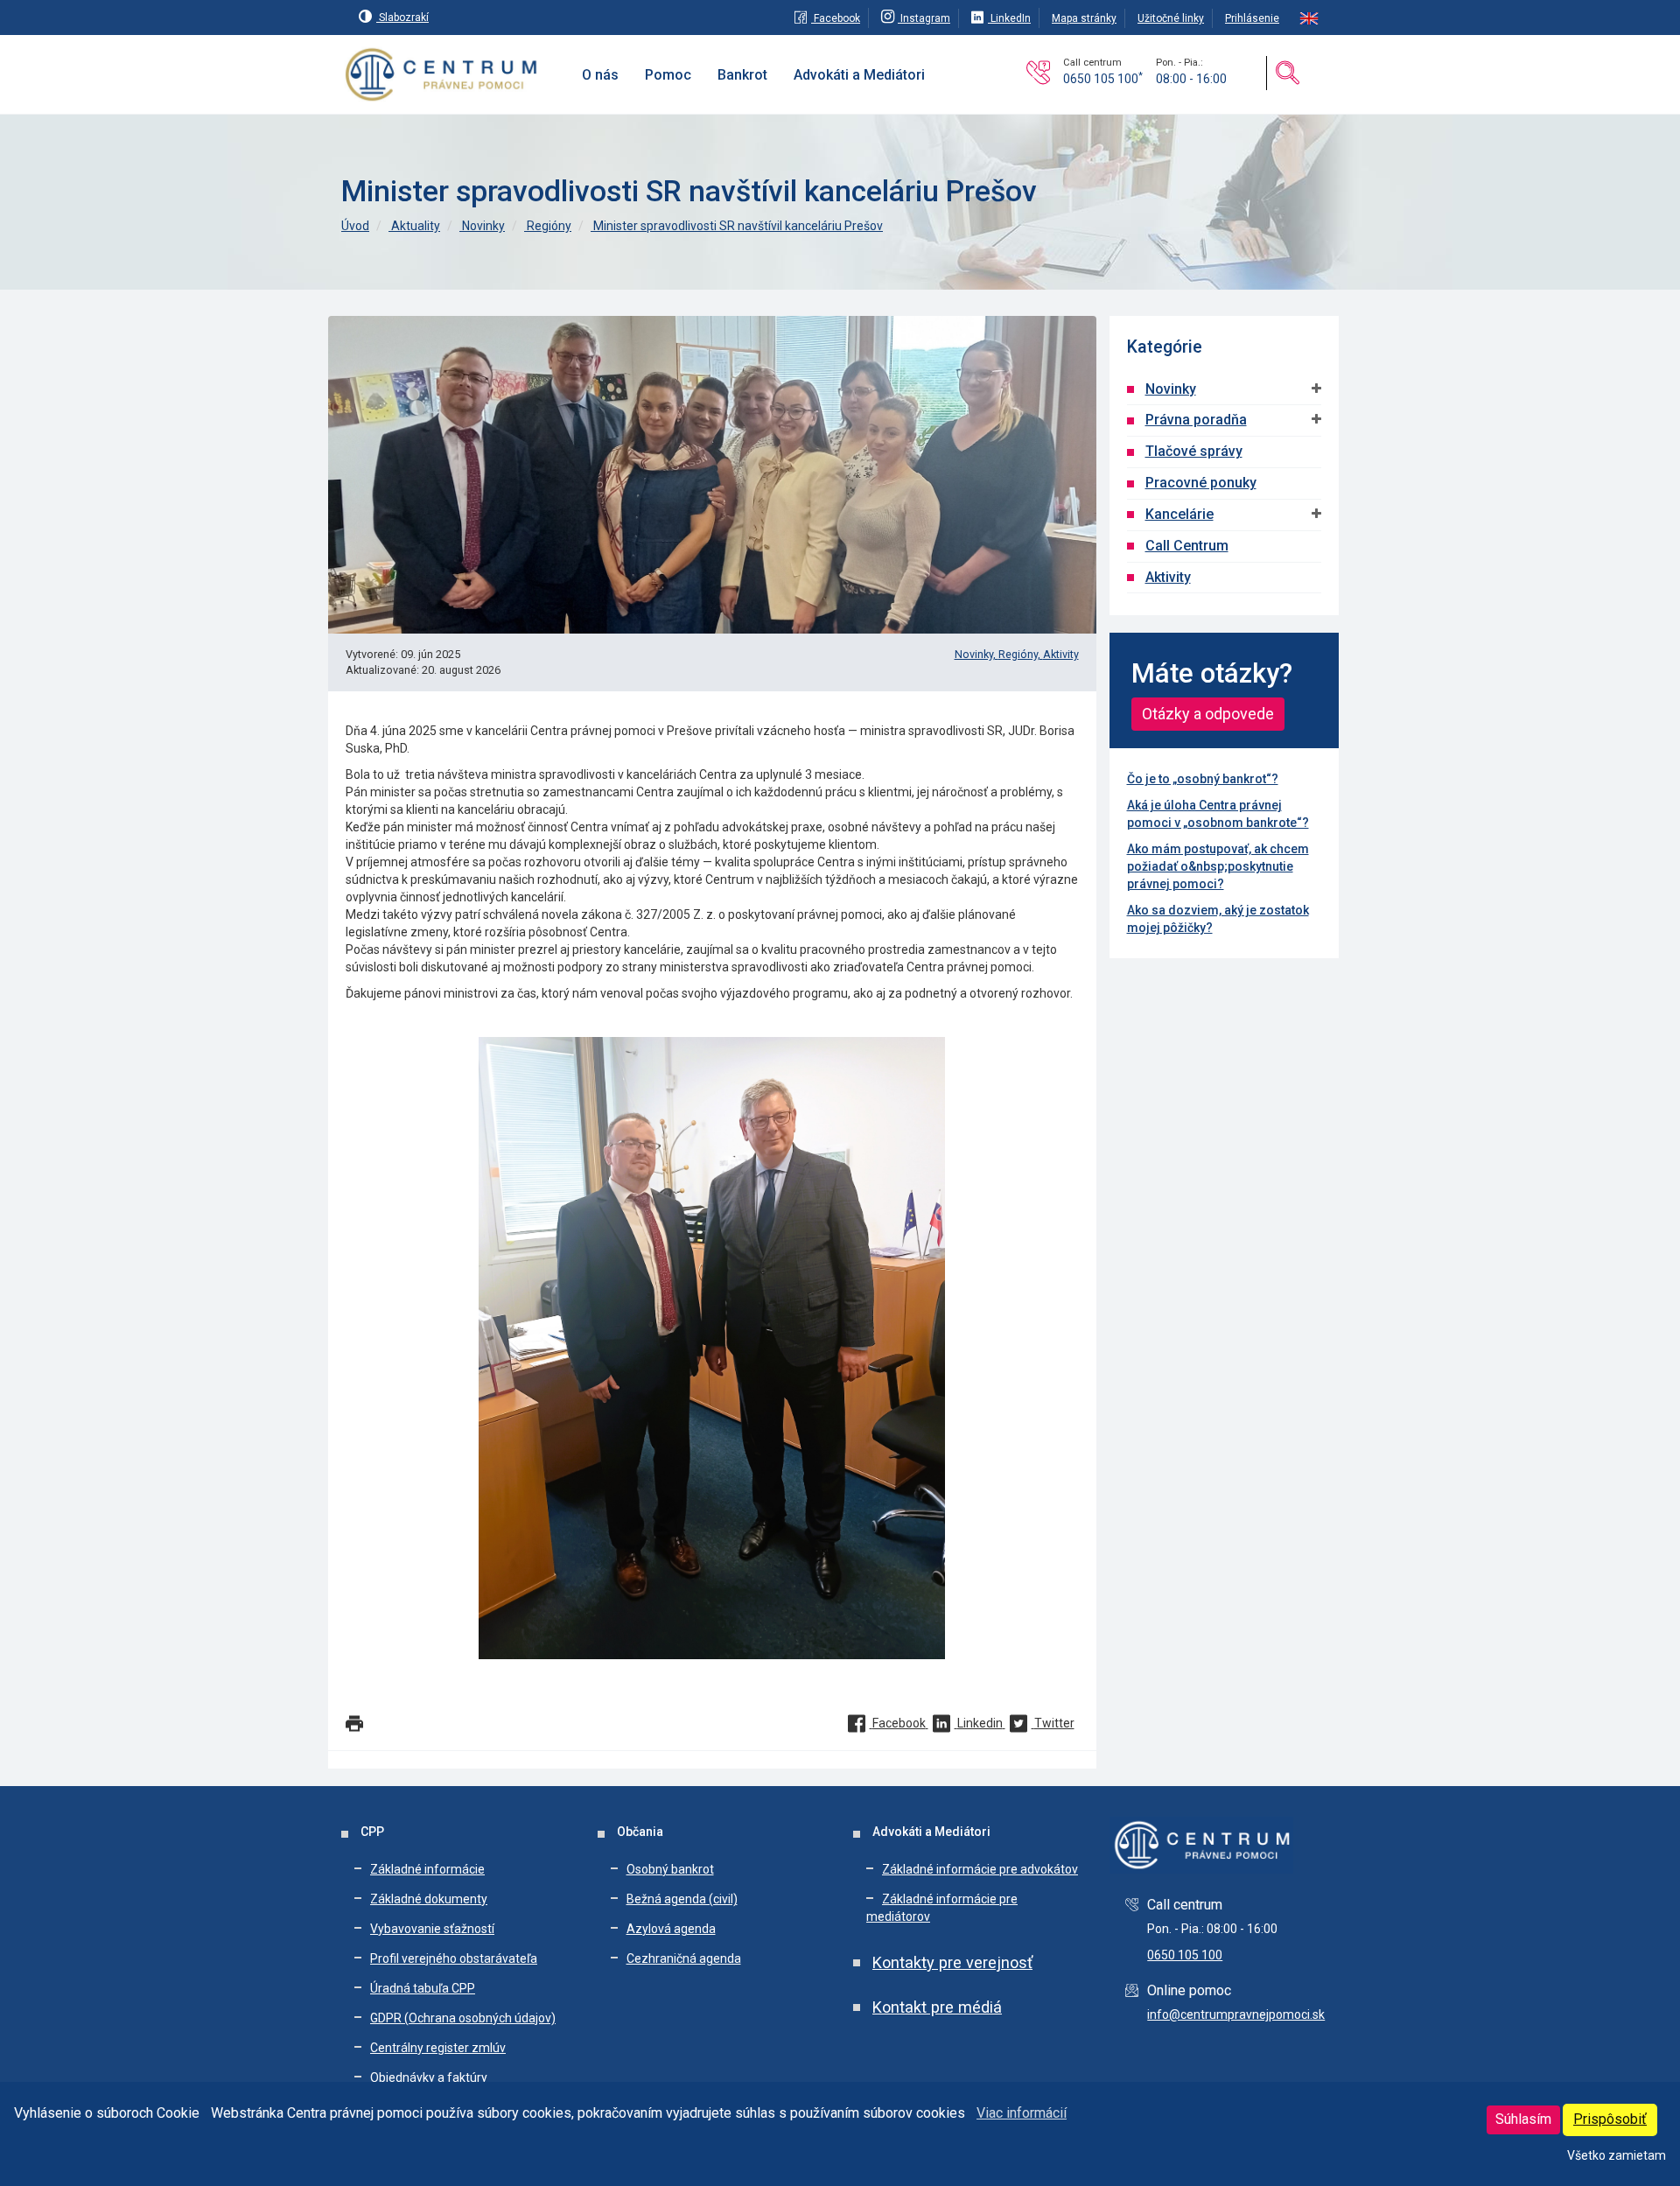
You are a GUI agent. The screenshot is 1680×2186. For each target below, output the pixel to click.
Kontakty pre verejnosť (952, 1962)
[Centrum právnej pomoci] (442, 75)
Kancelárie (1179, 514)
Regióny (548, 226)
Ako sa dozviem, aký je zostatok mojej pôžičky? (1218, 919)
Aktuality (414, 226)
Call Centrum (1187, 546)
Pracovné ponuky (1201, 483)
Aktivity (1061, 654)
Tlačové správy (1194, 451)
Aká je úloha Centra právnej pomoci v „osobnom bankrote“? (1218, 814)
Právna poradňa (1196, 420)
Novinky (482, 226)
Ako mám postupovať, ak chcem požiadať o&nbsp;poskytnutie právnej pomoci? (1218, 866)
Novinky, (976, 654)
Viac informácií (1022, 2113)
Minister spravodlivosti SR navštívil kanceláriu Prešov (737, 226)
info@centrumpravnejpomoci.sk (1236, 2014)
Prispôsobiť (1610, 2119)
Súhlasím (1523, 2119)
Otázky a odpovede (1208, 714)
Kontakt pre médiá (937, 2007)
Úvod (355, 226)
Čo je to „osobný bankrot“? (1203, 779)
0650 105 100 (1103, 79)
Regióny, (1021, 654)
